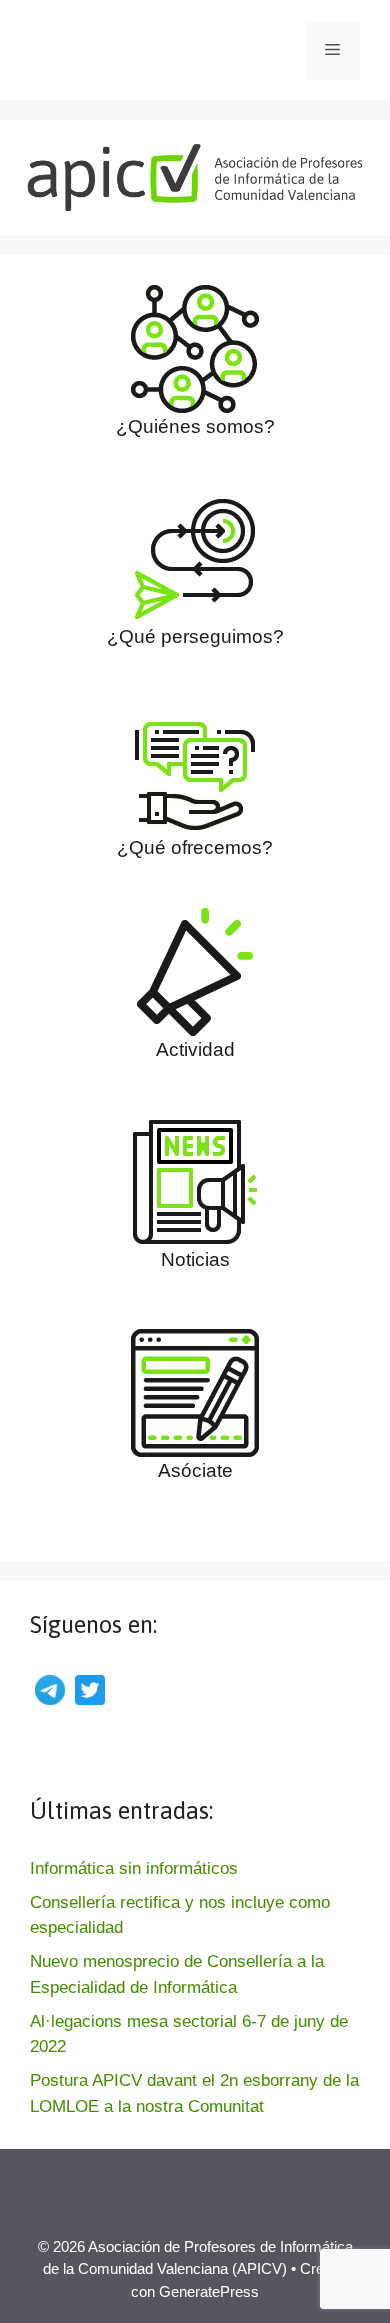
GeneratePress (209, 2291)
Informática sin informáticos (134, 1868)
